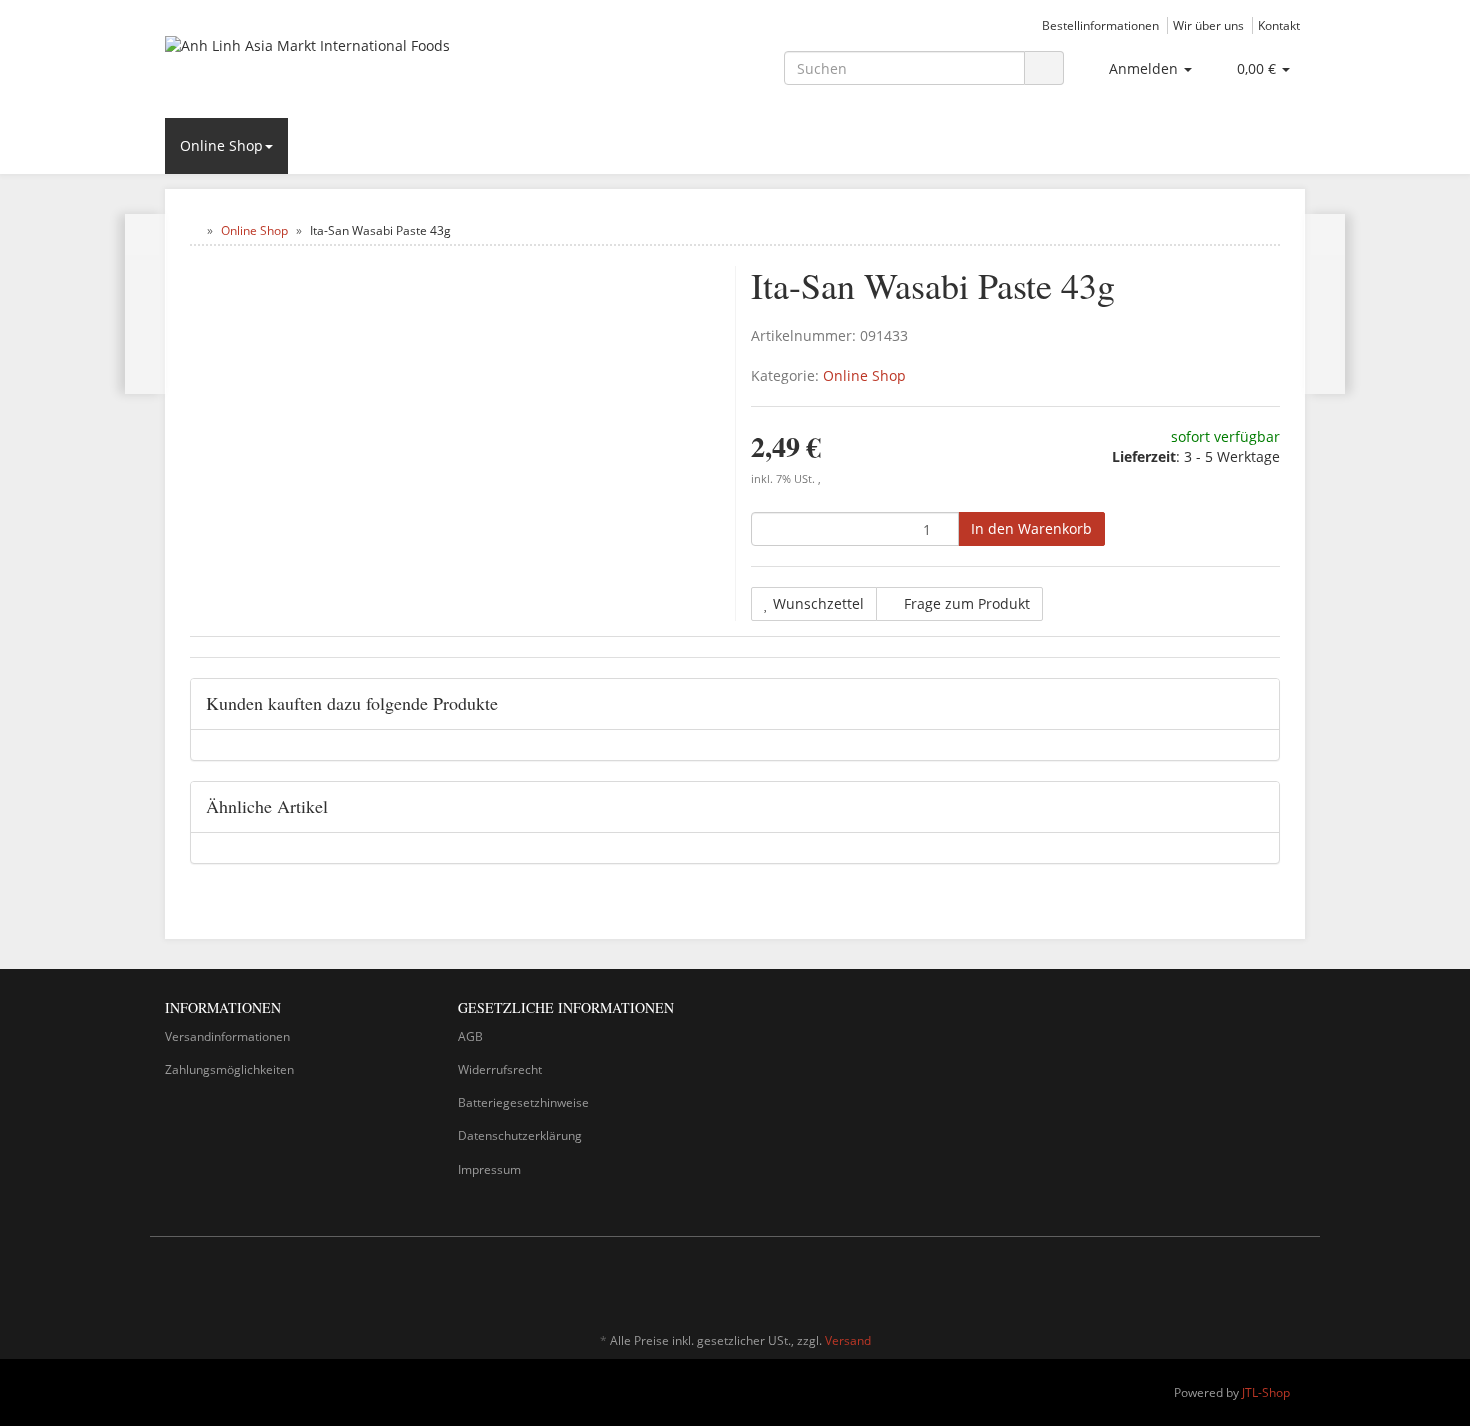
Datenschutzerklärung (520, 1135)
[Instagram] (1294, 1282)
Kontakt (1279, 25)
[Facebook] (1264, 1282)
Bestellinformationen (1100, 25)
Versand (848, 1340)
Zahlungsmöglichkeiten (229, 1069)
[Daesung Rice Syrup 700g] (1324, 304)
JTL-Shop (1266, 1392)
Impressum (489, 1169)
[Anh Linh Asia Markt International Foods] (345, 66)
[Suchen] (1044, 68)
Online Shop (221, 145)
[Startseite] (194, 230)
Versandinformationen (227, 1036)
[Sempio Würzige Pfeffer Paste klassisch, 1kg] (145, 304)
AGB (470, 1036)
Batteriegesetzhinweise (523, 1102)
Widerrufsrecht (500, 1069)
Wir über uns (1208, 25)
